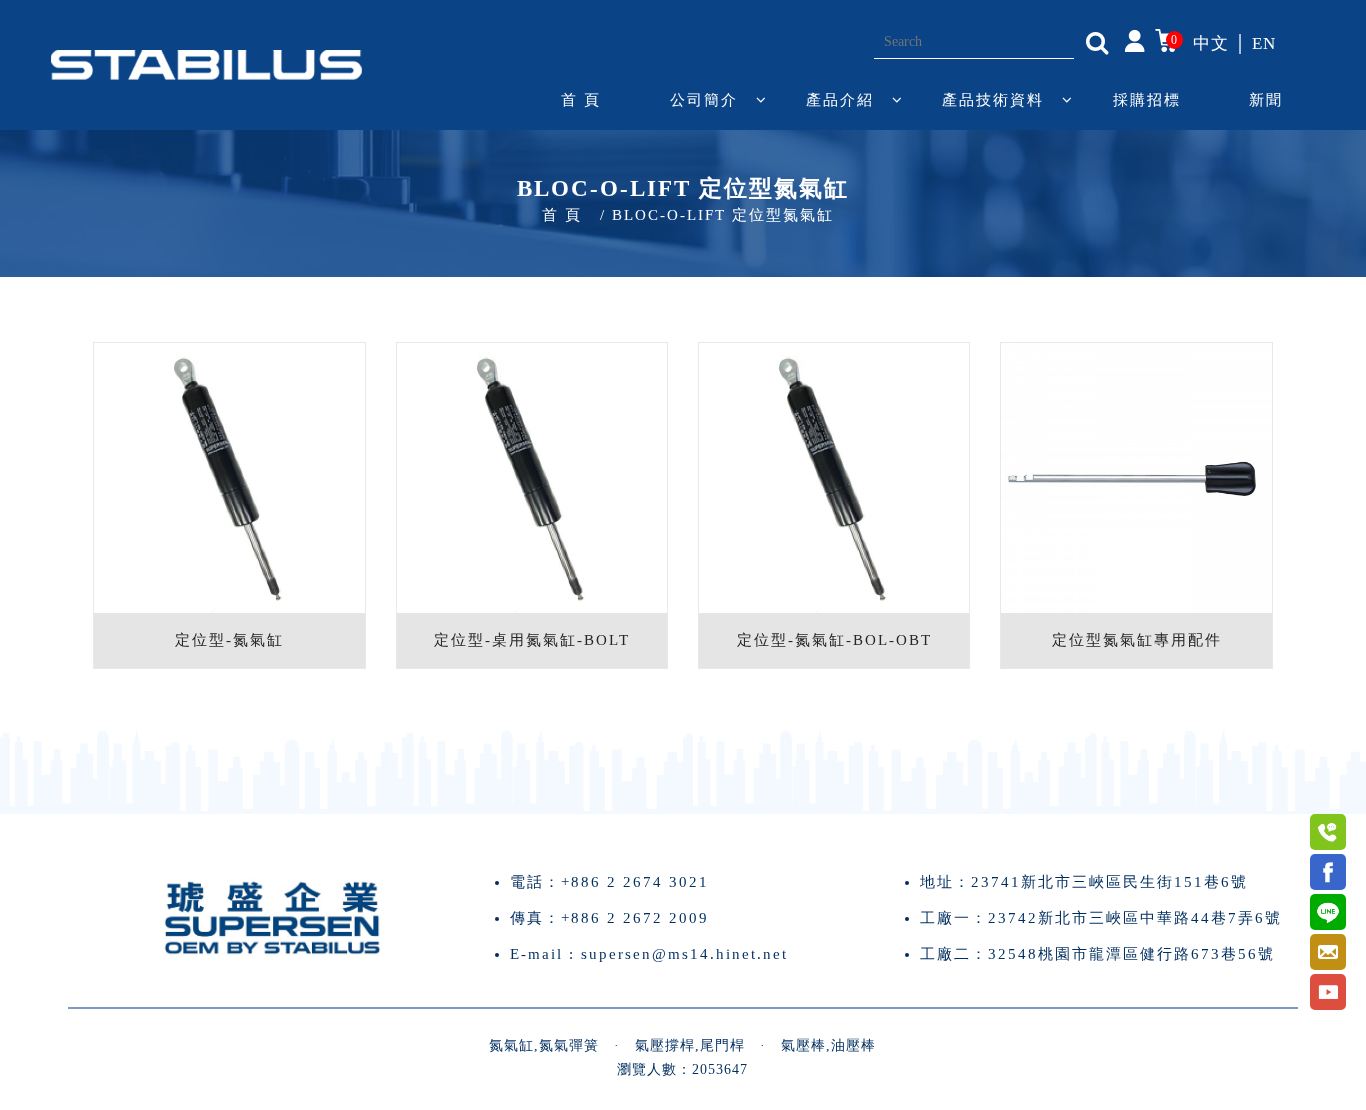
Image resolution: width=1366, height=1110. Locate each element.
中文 (1211, 43)
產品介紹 (840, 99)
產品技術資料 (993, 99)
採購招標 (1147, 99)
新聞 (1266, 99)
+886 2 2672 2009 (635, 918)
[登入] (1134, 39)
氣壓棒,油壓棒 (828, 1045)
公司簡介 (704, 99)
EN (1264, 43)
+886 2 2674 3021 (635, 882)
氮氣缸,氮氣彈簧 (544, 1045)
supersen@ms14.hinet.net (684, 954)
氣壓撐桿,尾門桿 (690, 1045)
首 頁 (581, 99)
